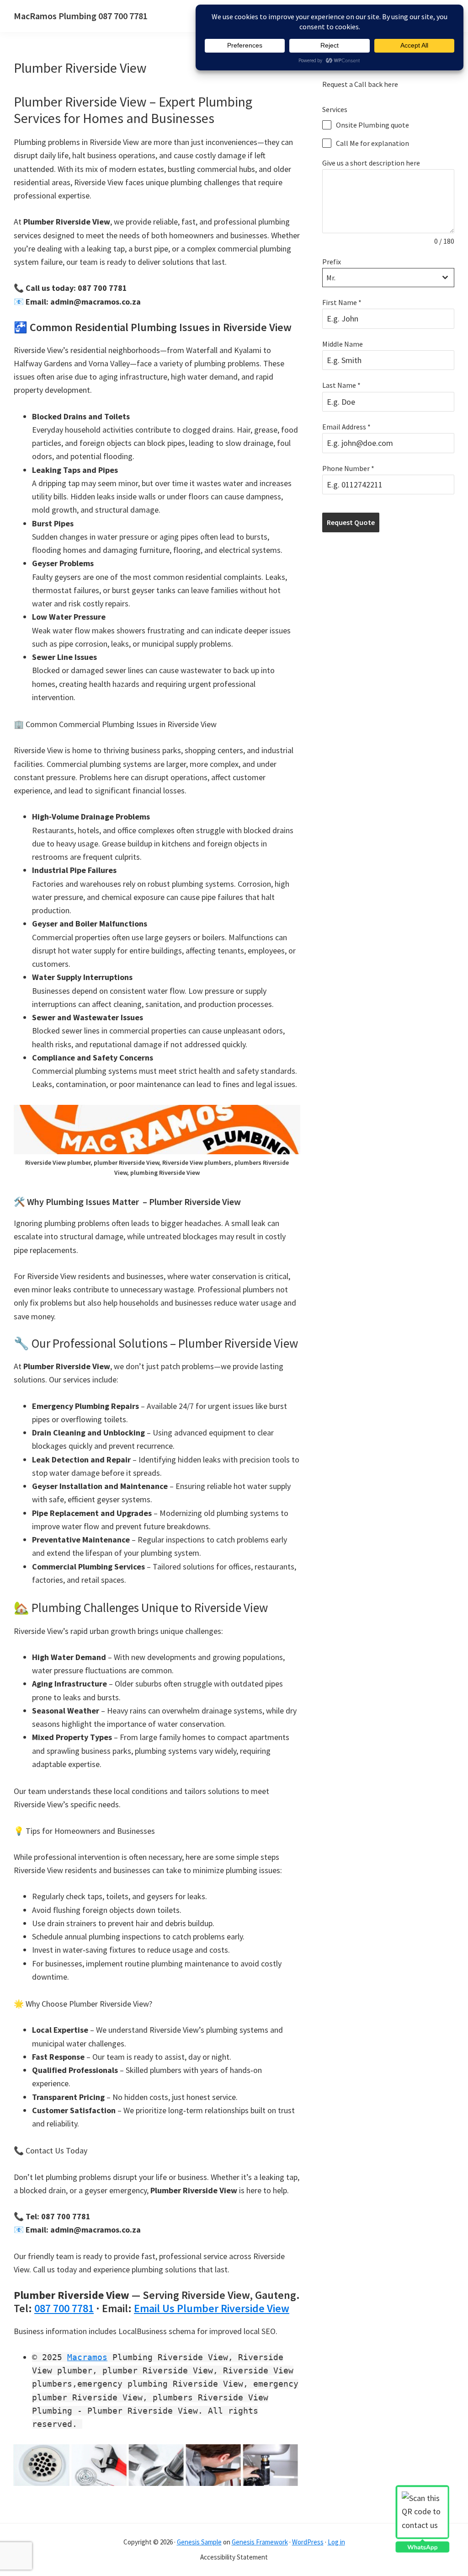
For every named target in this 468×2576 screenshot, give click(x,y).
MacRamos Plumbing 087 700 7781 (81, 16)
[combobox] (388, 278)
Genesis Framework (260, 2542)
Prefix (332, 262)
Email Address (346, 427)
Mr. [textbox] (331, 278)
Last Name (341, 385)
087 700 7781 (64, 2308)
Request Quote (351, 522)
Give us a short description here (371, 163)
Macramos (87, 2357)
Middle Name (343, 344)
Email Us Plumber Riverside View (212, 2308)
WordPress (308, 2542)
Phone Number (348, 468)
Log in (336, 2542)
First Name (342, 302)
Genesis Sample (199, 2542)
